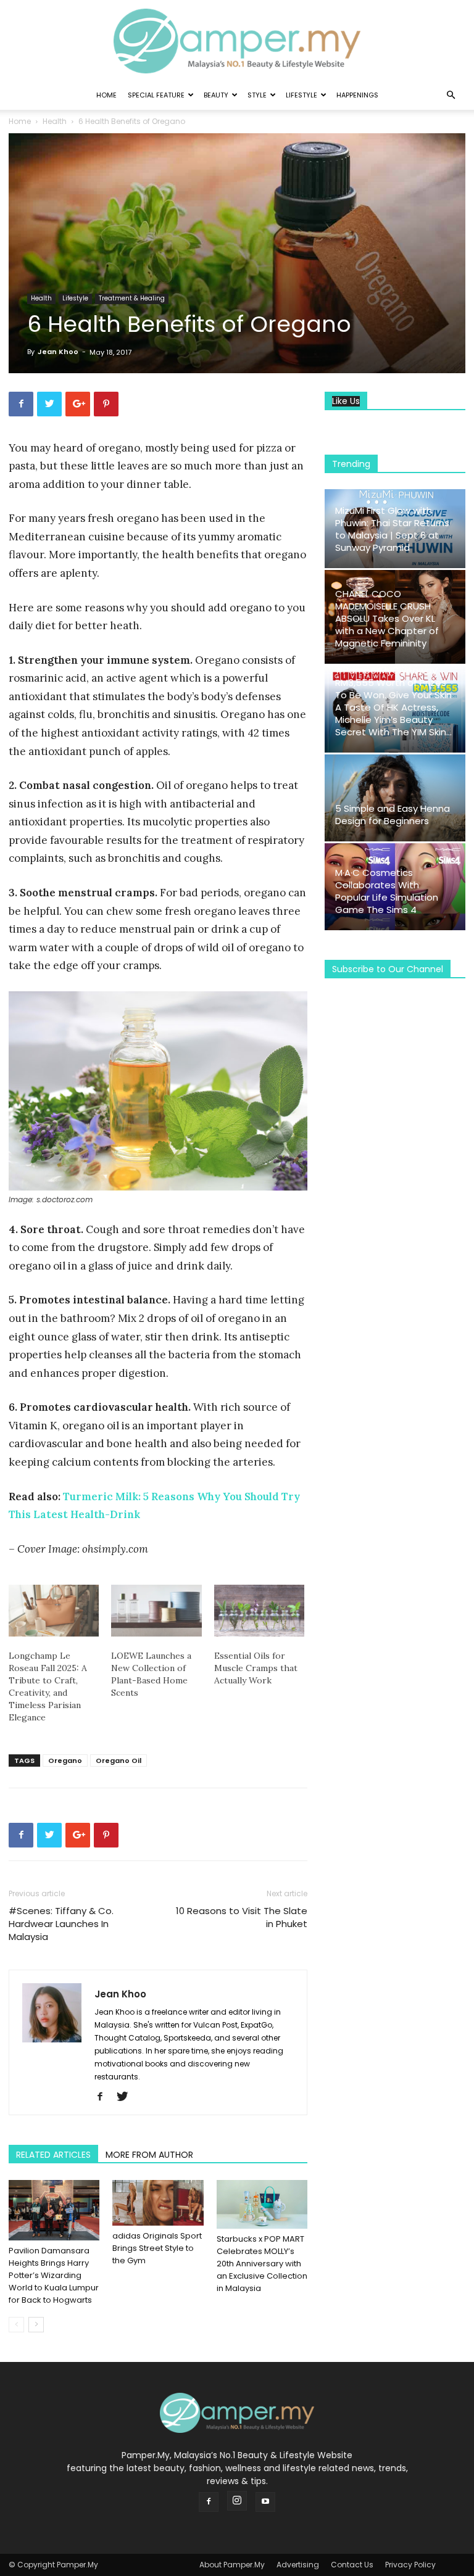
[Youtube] (265, 2502)
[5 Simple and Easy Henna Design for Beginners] (395, 798)
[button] (451, 95)
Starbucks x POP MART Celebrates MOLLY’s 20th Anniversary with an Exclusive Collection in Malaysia (262, 2264)
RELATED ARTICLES (53, 2155)
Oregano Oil (118, 1761)
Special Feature (156, 95)
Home (106, 95)
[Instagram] (237, 2501)
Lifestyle (301, 95)
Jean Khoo (58, 352)
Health (55, 121)
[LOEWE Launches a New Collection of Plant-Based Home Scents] (156, 1611)
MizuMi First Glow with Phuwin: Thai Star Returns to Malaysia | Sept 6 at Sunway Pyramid (392, 529)
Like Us (346, 401)
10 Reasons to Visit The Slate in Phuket (242, 1917)
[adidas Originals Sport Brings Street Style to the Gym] (158, 2203)
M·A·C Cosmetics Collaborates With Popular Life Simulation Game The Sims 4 (387, 891)
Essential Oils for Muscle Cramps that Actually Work (256, 1668)
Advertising (298, 2565)
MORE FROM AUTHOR (149, 2155)
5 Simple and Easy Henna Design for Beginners (393, 815)
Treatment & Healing (132, 298)
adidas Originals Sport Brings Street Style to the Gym (157, 2248)
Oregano (65, 1761)
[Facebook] (105, 2097)
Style (257, 95)
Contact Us (352, 2565)
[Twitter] (127, 2097)
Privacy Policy (410, 2565)
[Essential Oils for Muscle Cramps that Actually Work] (259, 1611)
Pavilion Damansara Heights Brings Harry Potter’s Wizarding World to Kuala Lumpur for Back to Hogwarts (54, 2275)
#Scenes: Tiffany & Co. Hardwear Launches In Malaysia (61, 1924)
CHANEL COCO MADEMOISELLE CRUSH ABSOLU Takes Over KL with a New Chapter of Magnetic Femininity (387, 618)
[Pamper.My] (237, 41)
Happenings (357, 95)
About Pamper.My (232, 2565)
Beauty (216, 95)
